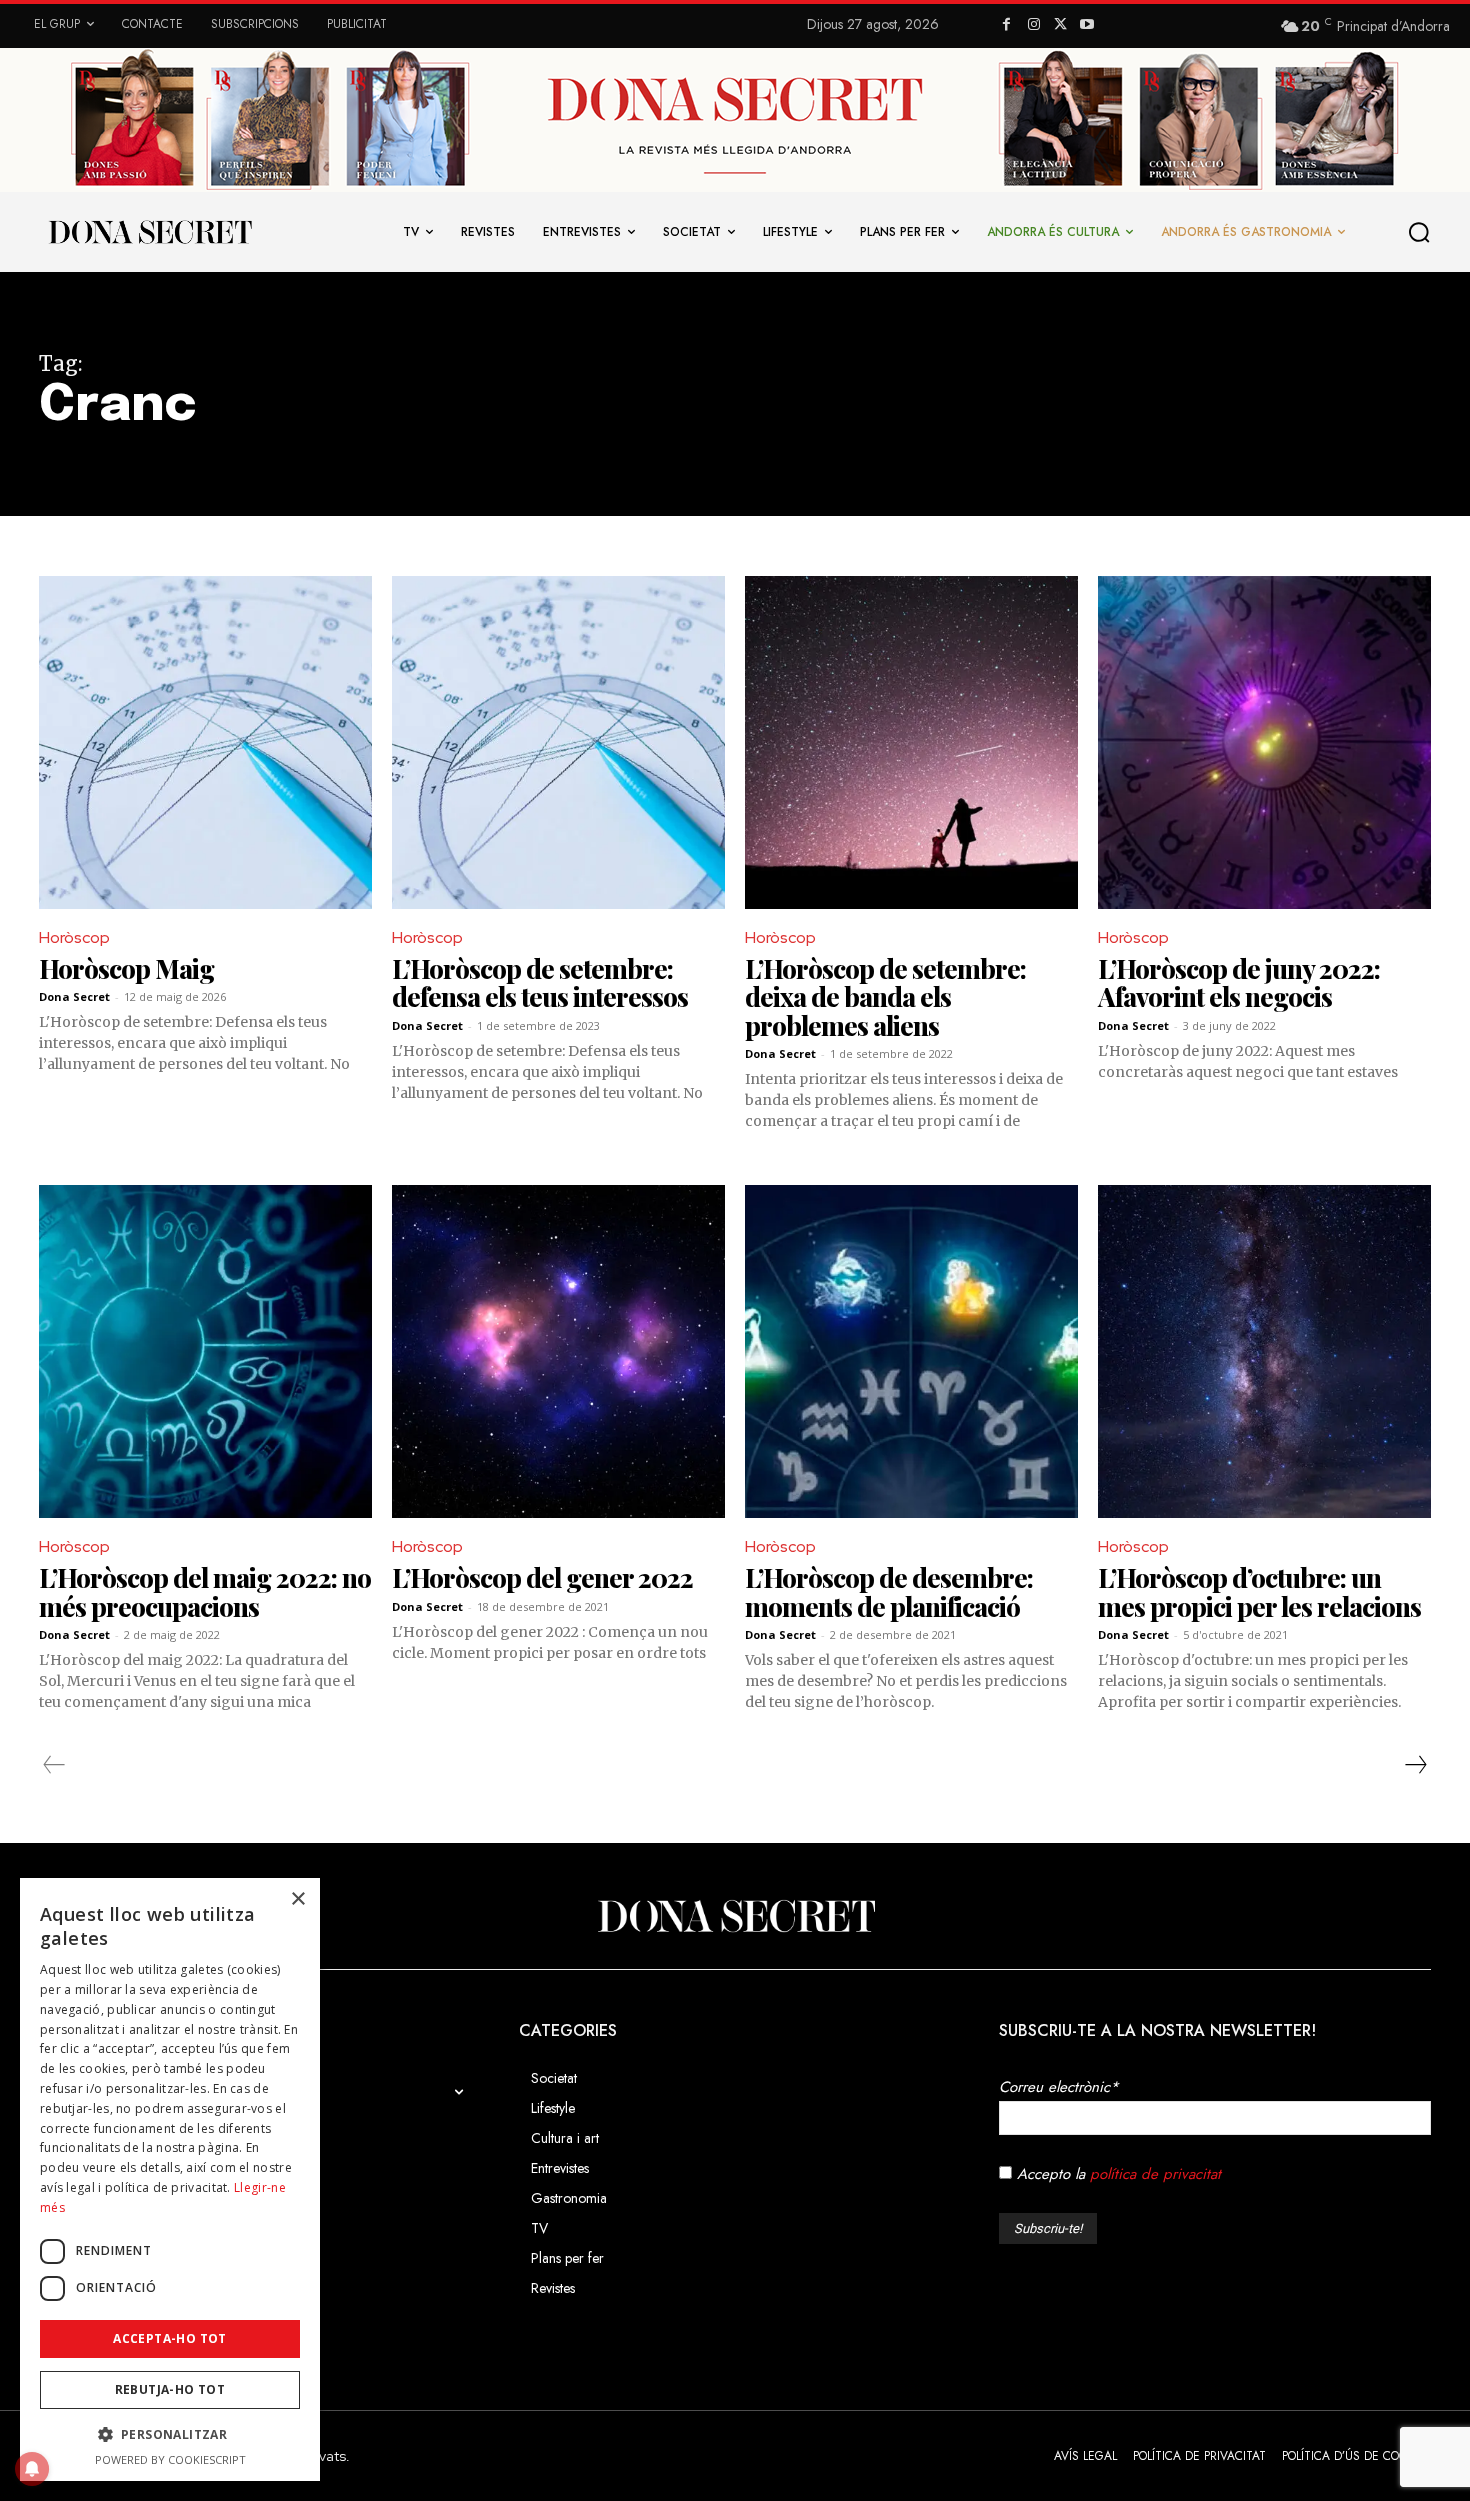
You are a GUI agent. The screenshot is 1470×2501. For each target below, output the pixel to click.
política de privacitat (1155, 2174)
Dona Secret (74, 996)
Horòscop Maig (126, 968)
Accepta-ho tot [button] (170, 2338)
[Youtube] (1087, 25)
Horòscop (74, 937)
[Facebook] (1007, 25)
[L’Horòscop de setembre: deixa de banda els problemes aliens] (911, 742)
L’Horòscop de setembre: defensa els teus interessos (540, 983)
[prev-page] (54, 1765)
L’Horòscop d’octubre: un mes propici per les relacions (1259, 1592)
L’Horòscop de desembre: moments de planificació (889, 1592)
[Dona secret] (149, 232)
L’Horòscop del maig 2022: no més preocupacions (205, 1592)
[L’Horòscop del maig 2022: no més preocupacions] (205, 1351)
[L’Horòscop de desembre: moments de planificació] (911, 1351)
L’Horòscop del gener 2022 (542, 1577)
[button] (1420, 232)
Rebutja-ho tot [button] (170, 2389)
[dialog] (170, 2179)
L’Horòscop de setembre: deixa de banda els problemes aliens (885, 997)
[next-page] (1415, 1765)
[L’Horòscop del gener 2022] (558, 1351)
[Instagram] (1033, 25)
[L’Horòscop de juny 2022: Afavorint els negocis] (1264, 742)
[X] (1060, 25)
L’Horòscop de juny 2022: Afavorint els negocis (1239, 983)
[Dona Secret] (735, 1916)
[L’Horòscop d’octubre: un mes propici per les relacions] (1264, 1351)
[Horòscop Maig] (205, 742)
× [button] (297, 1899)
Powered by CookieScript (170, 2459)
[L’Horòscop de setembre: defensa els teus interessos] (558, 742)
